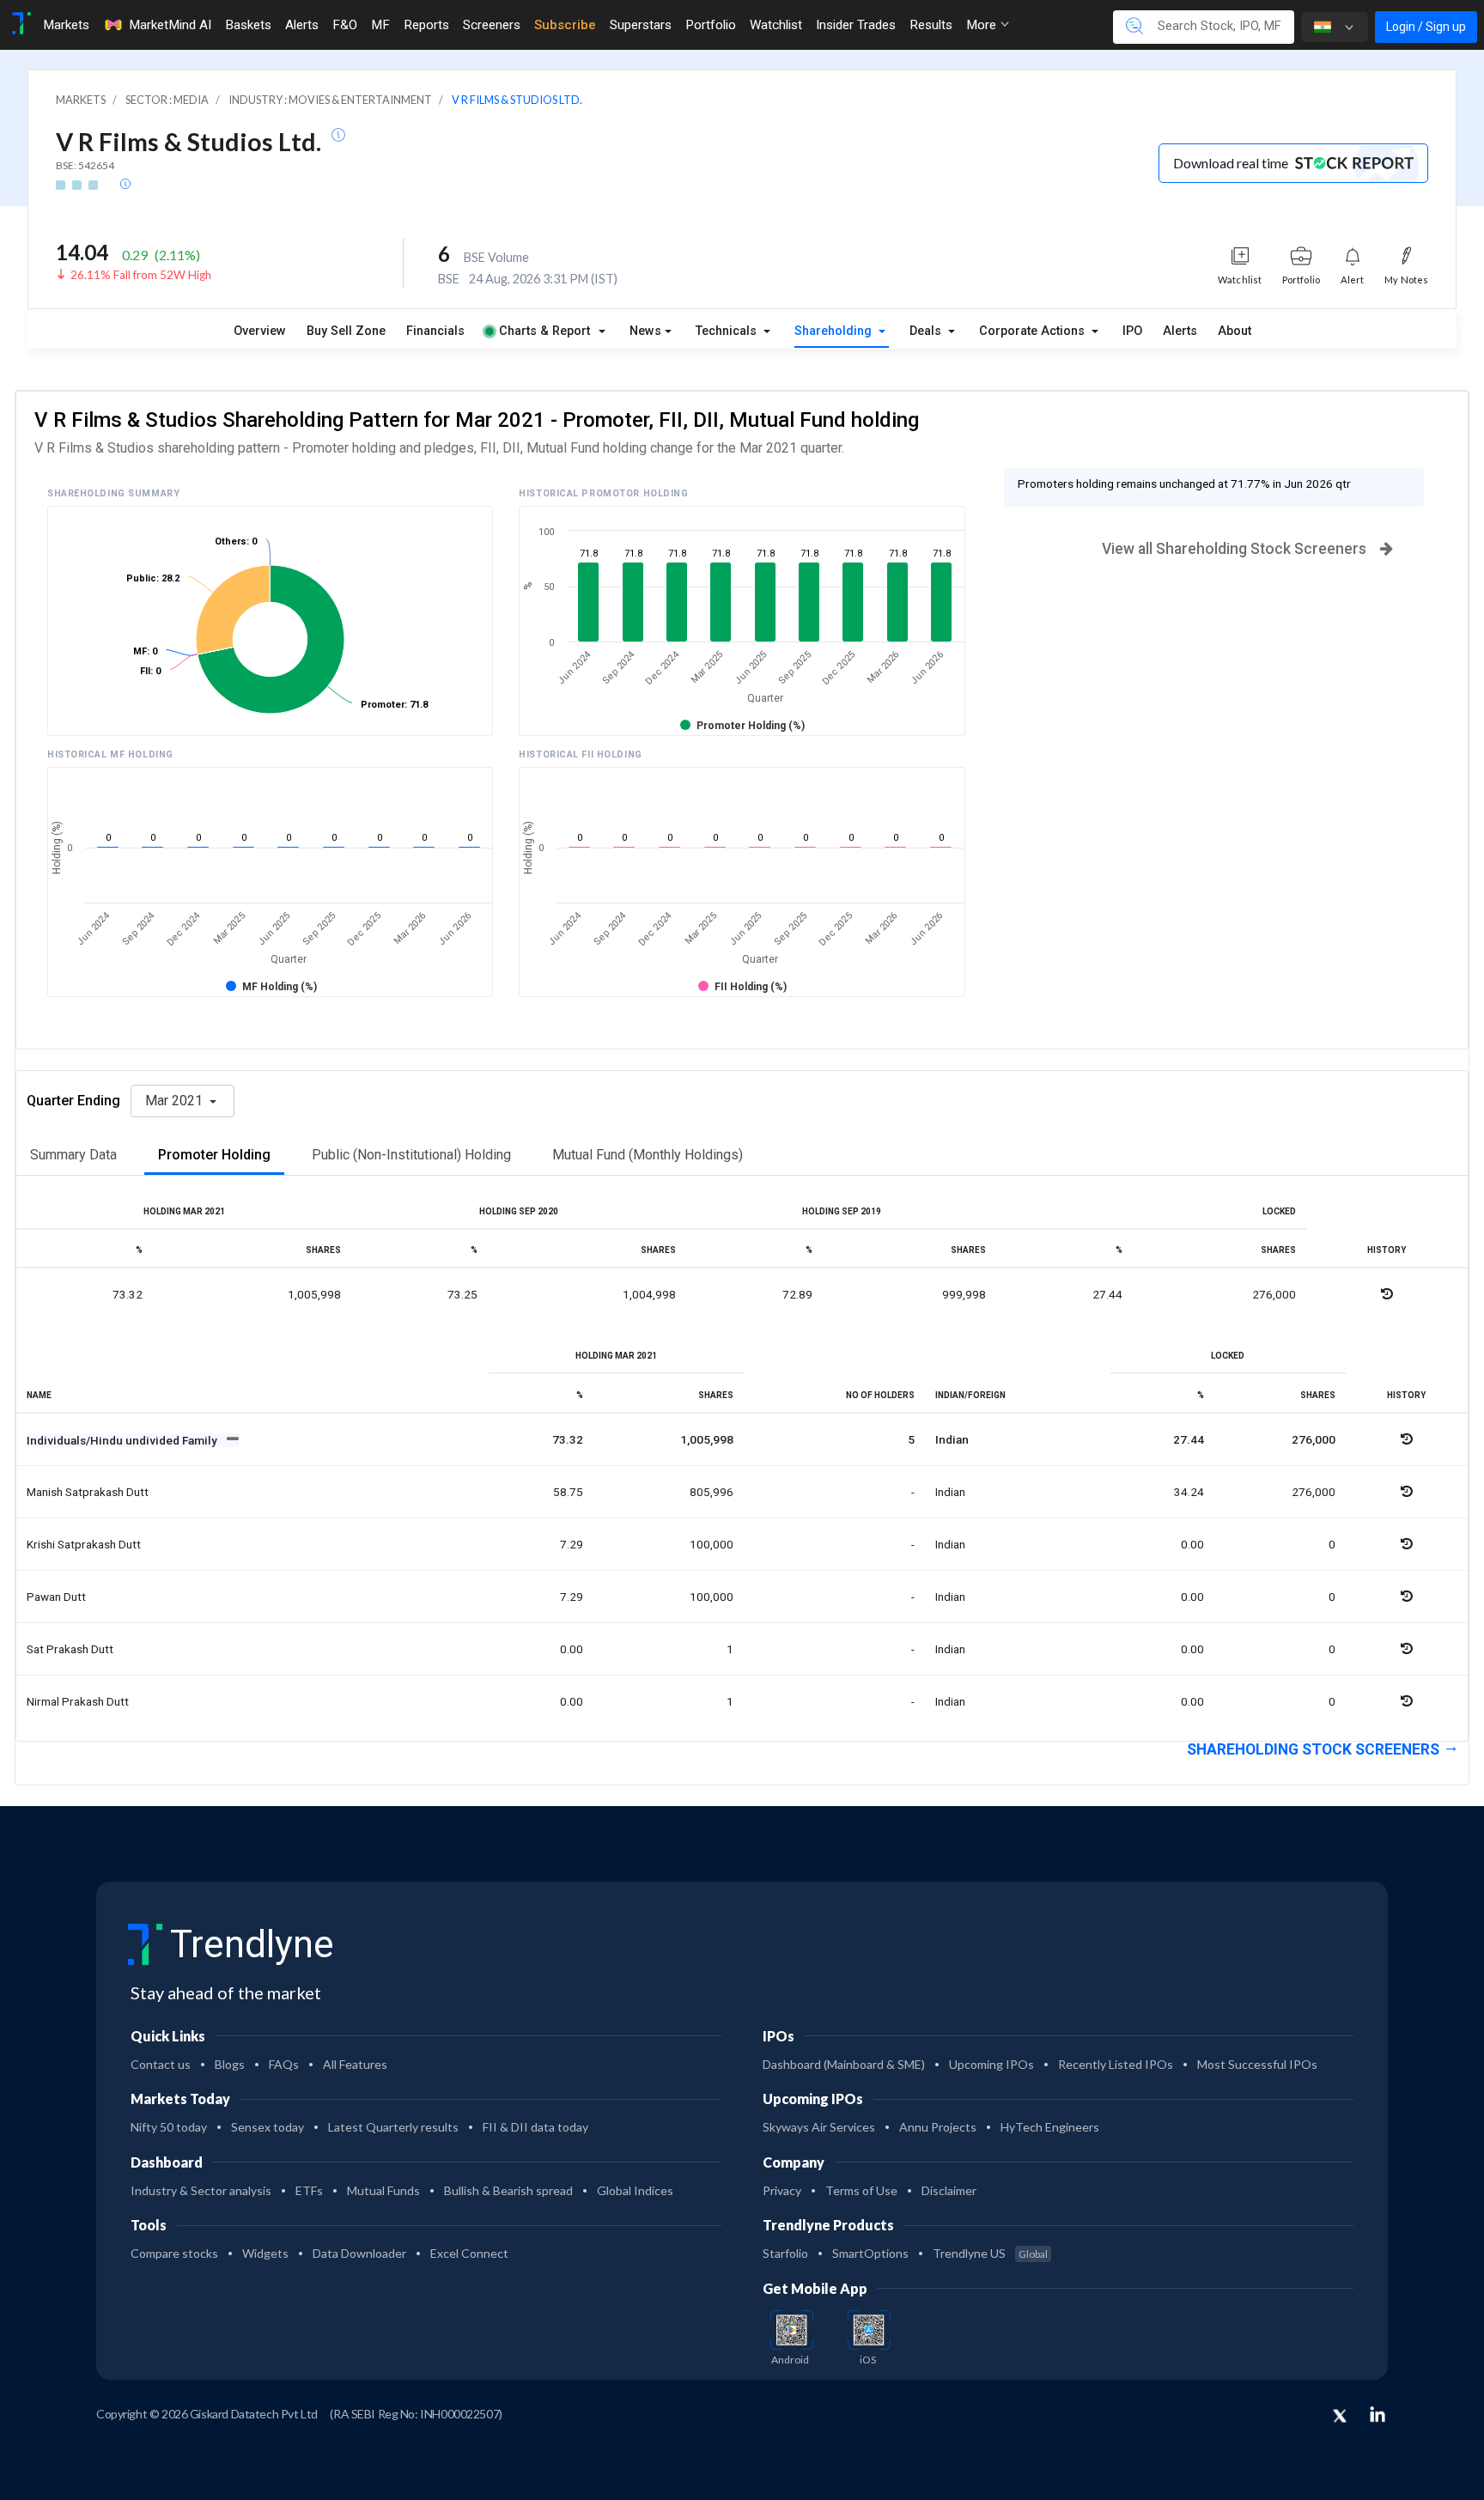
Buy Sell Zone (346, 331)
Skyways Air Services (819, 2127)
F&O (345, 25)
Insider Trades (856, 25)
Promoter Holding (214, 1155)
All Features (355, 2064)
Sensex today (268, 2127)
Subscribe (565, 25)
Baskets (248, 25)
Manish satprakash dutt (88, 1492)
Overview (260, 331)
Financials (435, 331)
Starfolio (785, 2253)
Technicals (728, 331)
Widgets (265, 2253)
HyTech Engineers (1050, 2127)
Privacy (782, 2190)
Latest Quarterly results (393, 2127)
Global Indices (635, 2190)
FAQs (284, 2064)
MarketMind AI (170, 25)
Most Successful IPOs (1257, 2064)
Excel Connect (469, 2253)
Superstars (641, 25)
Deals (927, 331)
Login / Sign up (1426, 27)
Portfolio (711, 25)
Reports (426, 25)
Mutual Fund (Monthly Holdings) (648, 1155)
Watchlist (776, 25)
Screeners (492, 25)
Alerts (302, 25)
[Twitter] (1340, 2417)
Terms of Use (861, 2190)
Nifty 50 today (169, 2127)
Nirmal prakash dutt (78, 1701)
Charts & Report (544, 331)
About (1235, 331)
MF (380, 25)
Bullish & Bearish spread (508, 2190)
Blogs (230, 2064)
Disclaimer (949, 2190)
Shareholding (835, 331)
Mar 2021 (176, 1101)
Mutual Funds (383, 2190)
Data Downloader (359, 2253)
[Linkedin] (1378, 2414)
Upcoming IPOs (991, 2064)
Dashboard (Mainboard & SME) (844, 2064)
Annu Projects (938, 2127)
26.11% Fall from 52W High (141, 275)
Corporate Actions (1034, 331)
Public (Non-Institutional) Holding (411, 1155)
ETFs (309, 2190)
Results (931, 25)
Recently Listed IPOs (1116, 2064)
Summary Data (73, 1155)
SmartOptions (870, 2253)
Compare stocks (174, 2253)
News (645, 331)
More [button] (983, 25)
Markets (66, 25)
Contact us (161, 2064)
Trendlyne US (990, 2253)
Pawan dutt (56, 1597)
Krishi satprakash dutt (84, 1544)
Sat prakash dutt (70, 1649)
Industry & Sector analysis (201, 2190)
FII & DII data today (535, 2127)
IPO (1132, 331)
